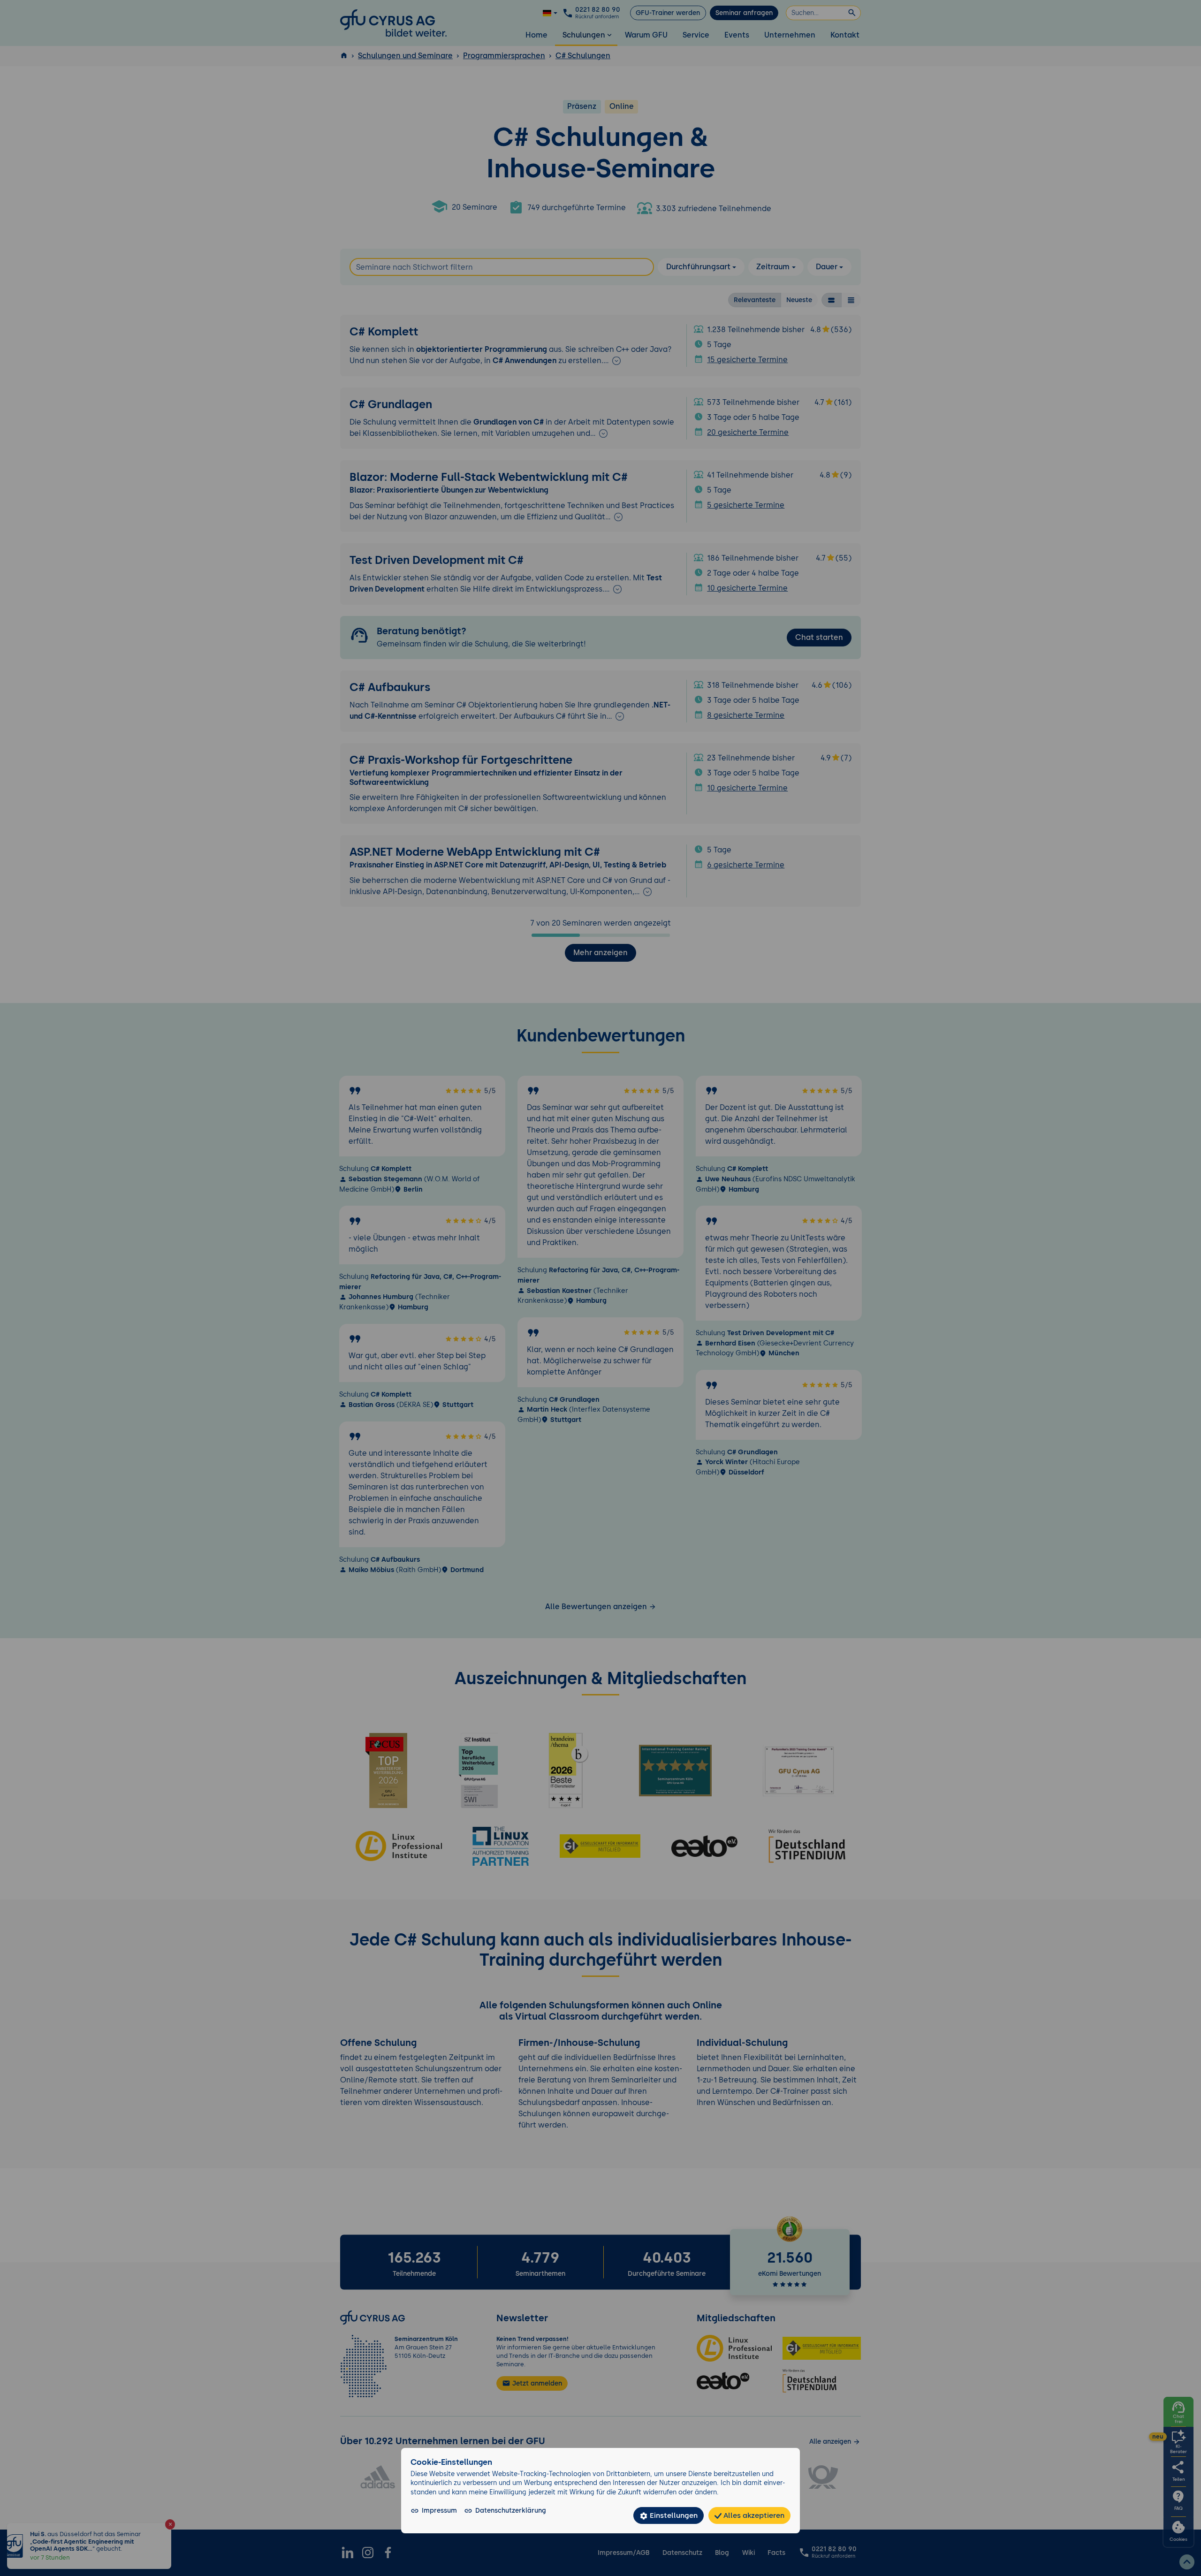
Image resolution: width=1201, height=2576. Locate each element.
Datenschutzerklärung (511, 2510)
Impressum (439, 2510)
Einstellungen (673, 2515)
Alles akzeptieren (753, 2515)
